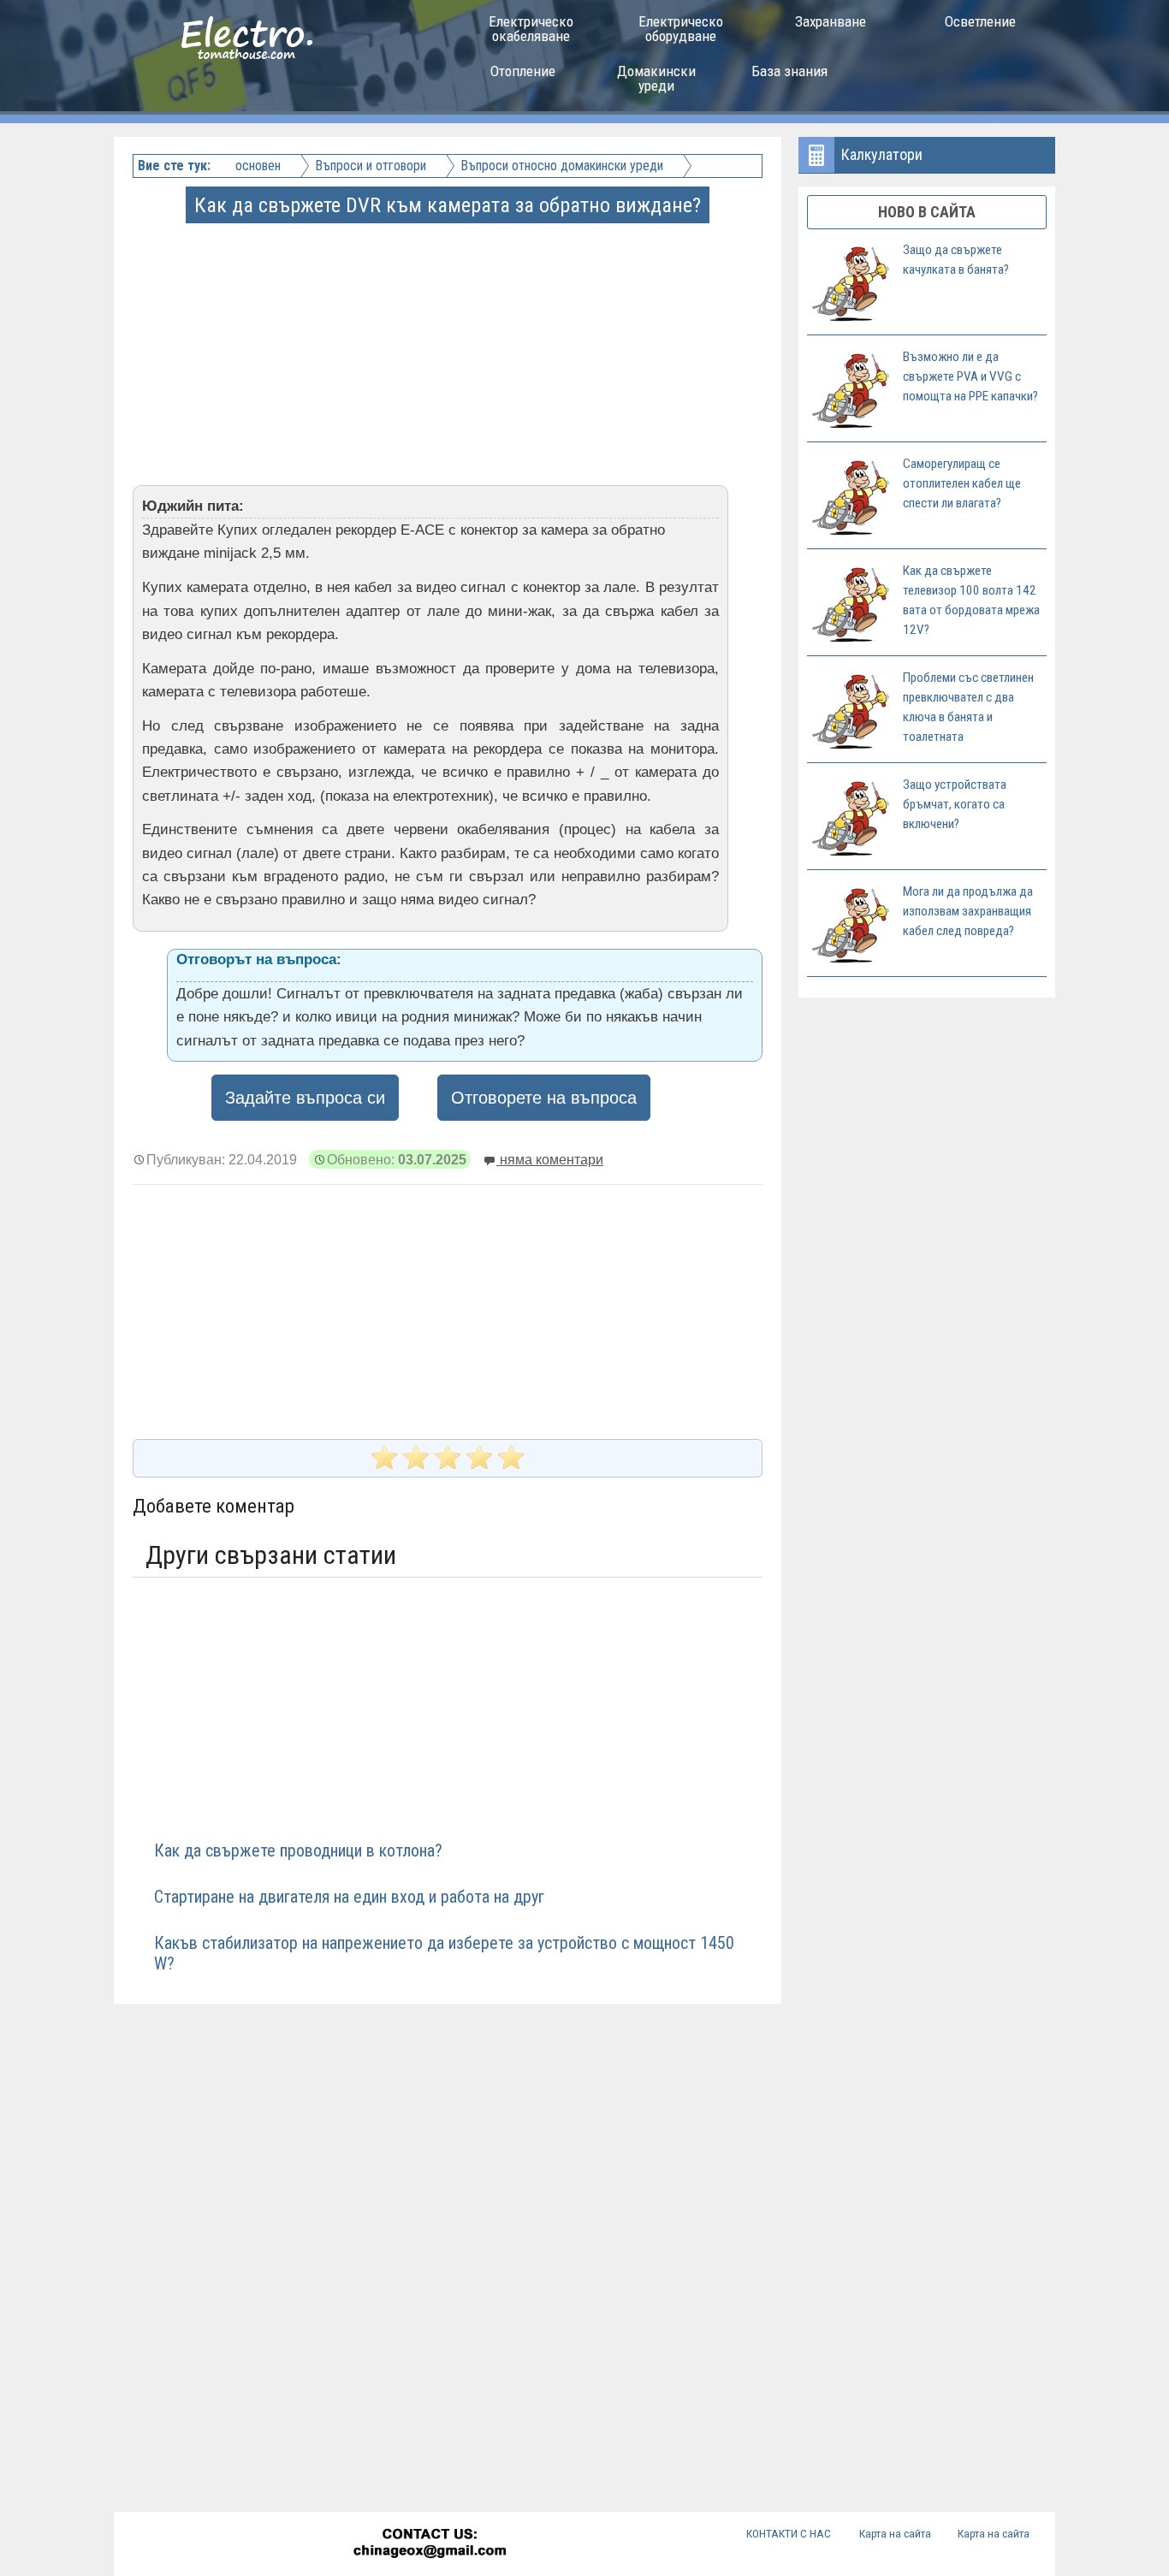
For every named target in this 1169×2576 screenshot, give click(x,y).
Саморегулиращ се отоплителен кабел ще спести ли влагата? (962, 483)
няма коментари (550, 1159)
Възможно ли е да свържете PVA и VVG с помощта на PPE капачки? (970, 376)
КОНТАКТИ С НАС (789, 2533)
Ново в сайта (927, 212)
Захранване (831, 21)
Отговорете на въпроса (544, 1098)
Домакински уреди (656, 78)
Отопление (523, 71)
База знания (789, 71)
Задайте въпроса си (305, 1098)
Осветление (980, 21)
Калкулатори (882, 154)
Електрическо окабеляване (531, 29)
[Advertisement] (449, 341)
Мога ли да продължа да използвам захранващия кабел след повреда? (968, 911)
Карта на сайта (895, 2533)
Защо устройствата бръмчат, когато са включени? (955, 804)
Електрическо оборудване (681, 29)
